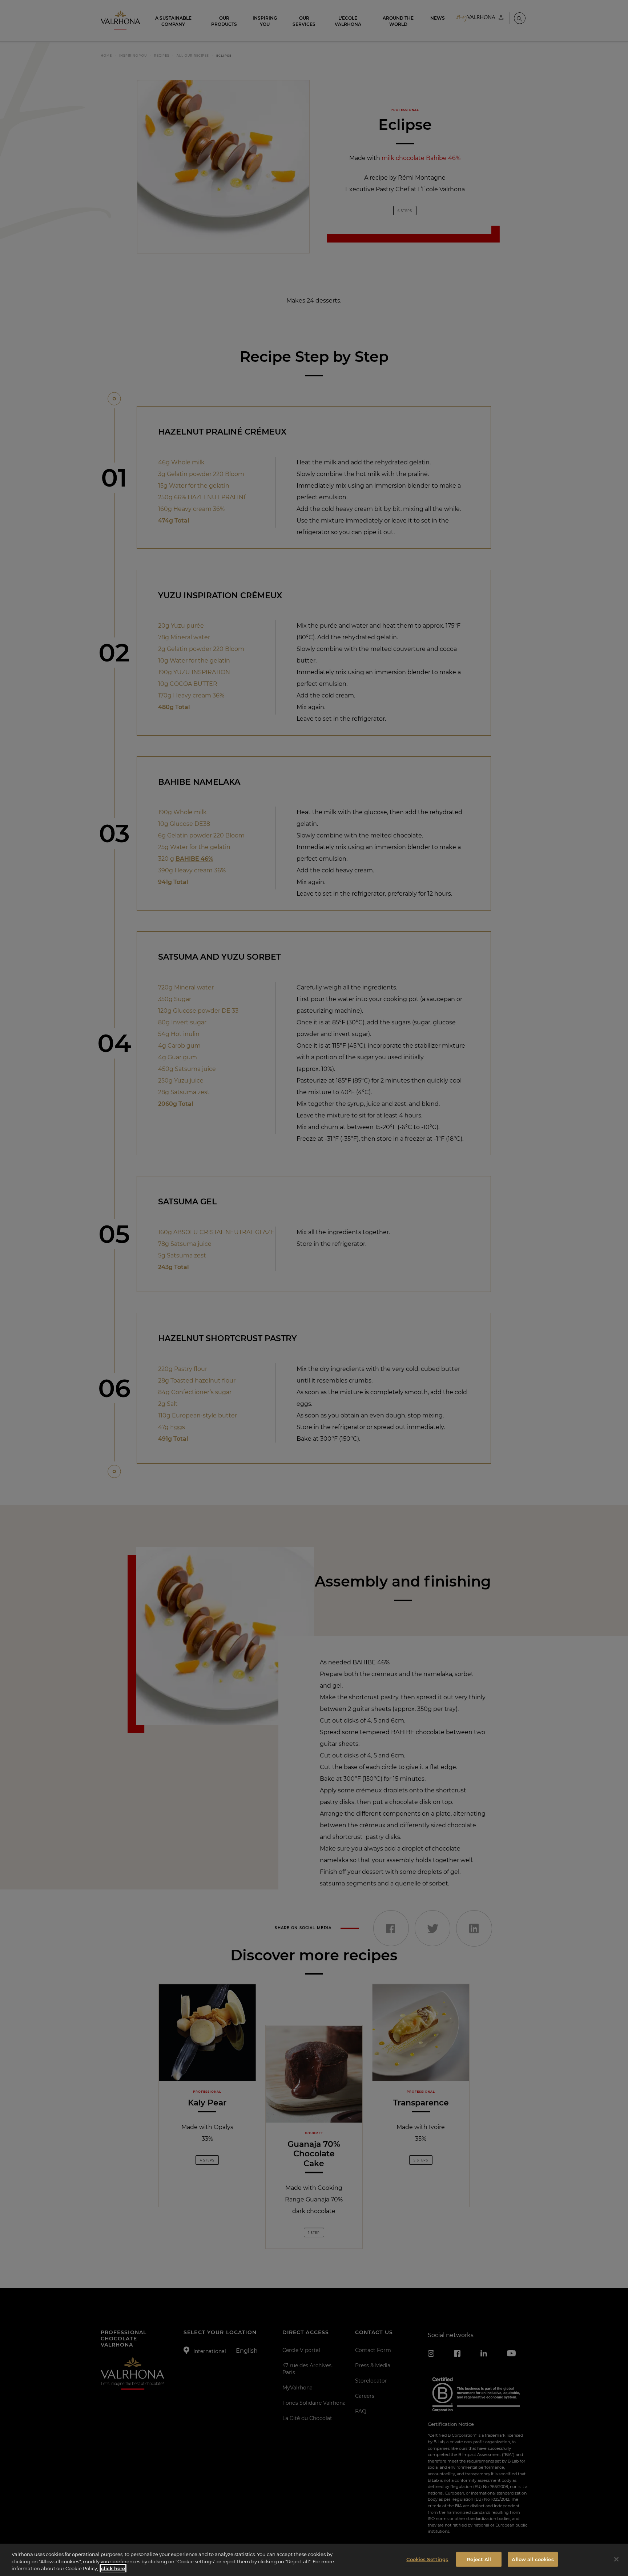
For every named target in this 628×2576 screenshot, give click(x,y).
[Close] (616, 2559)
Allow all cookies (533, 2559)
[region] (314, 2560)
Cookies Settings (427, 2559)
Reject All (479, 2559)
